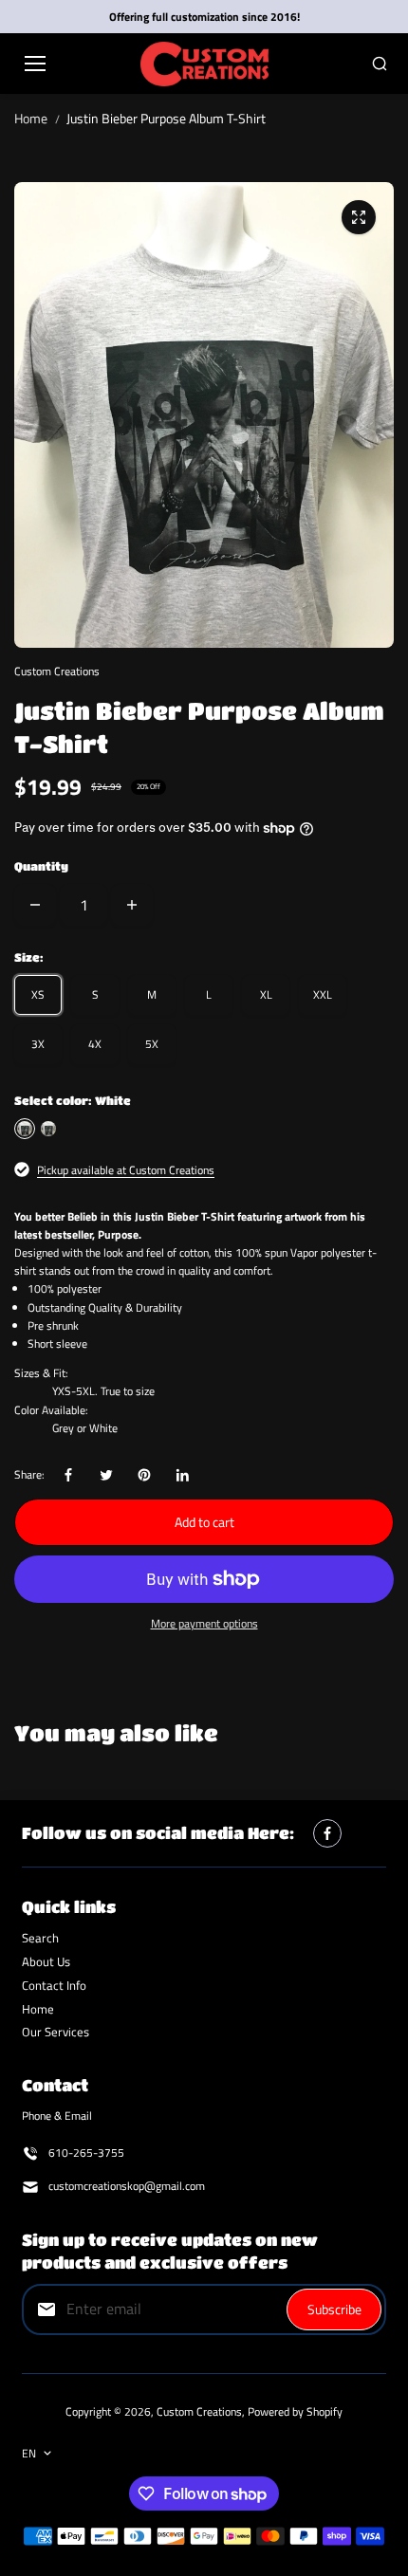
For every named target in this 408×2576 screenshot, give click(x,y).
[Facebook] (68, 1475)
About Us (46, 1961)
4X (95, 1044)
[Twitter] (106, 1475)
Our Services (56, 2032)
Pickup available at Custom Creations (126, 1170)
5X (152, 1044)
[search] (380, 64)
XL (266, 994)
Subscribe (334, 2309)
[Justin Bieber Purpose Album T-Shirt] (359, 217)
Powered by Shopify (295, 2411)
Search (40, 1938)
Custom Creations (199, 2411)
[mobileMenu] (35, 64)
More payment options (204, 1623)
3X (38, 1044)
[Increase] (132, 905)
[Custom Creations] (204, 64)
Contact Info (54, 1985)
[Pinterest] (144, 1475)
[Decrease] (35, 905)
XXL (323, 994)
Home (31, 118)
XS (38, 994)
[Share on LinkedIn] (182, 1475)
